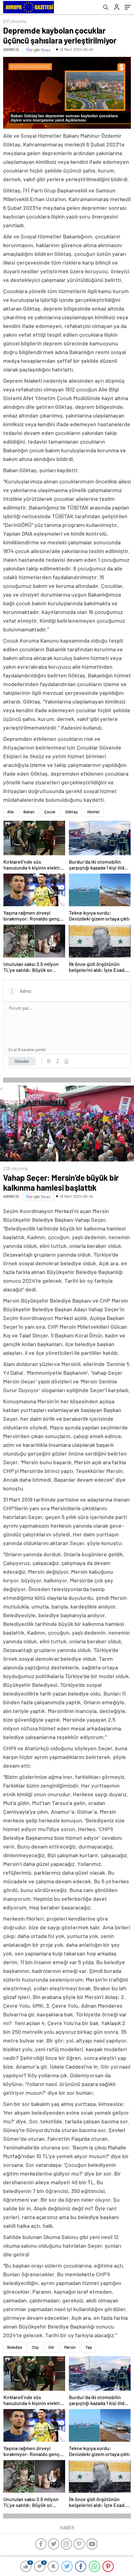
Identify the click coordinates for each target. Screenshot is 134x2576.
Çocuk (50, 812)
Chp (35, 2419)
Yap (89, 2419)
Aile (10, 812)
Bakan (29, 812)
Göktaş (71, 812)
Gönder (22, 1061)
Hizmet (93, 812)
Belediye (15, 2419)
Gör (51, 2419)
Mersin (70, 2419)
